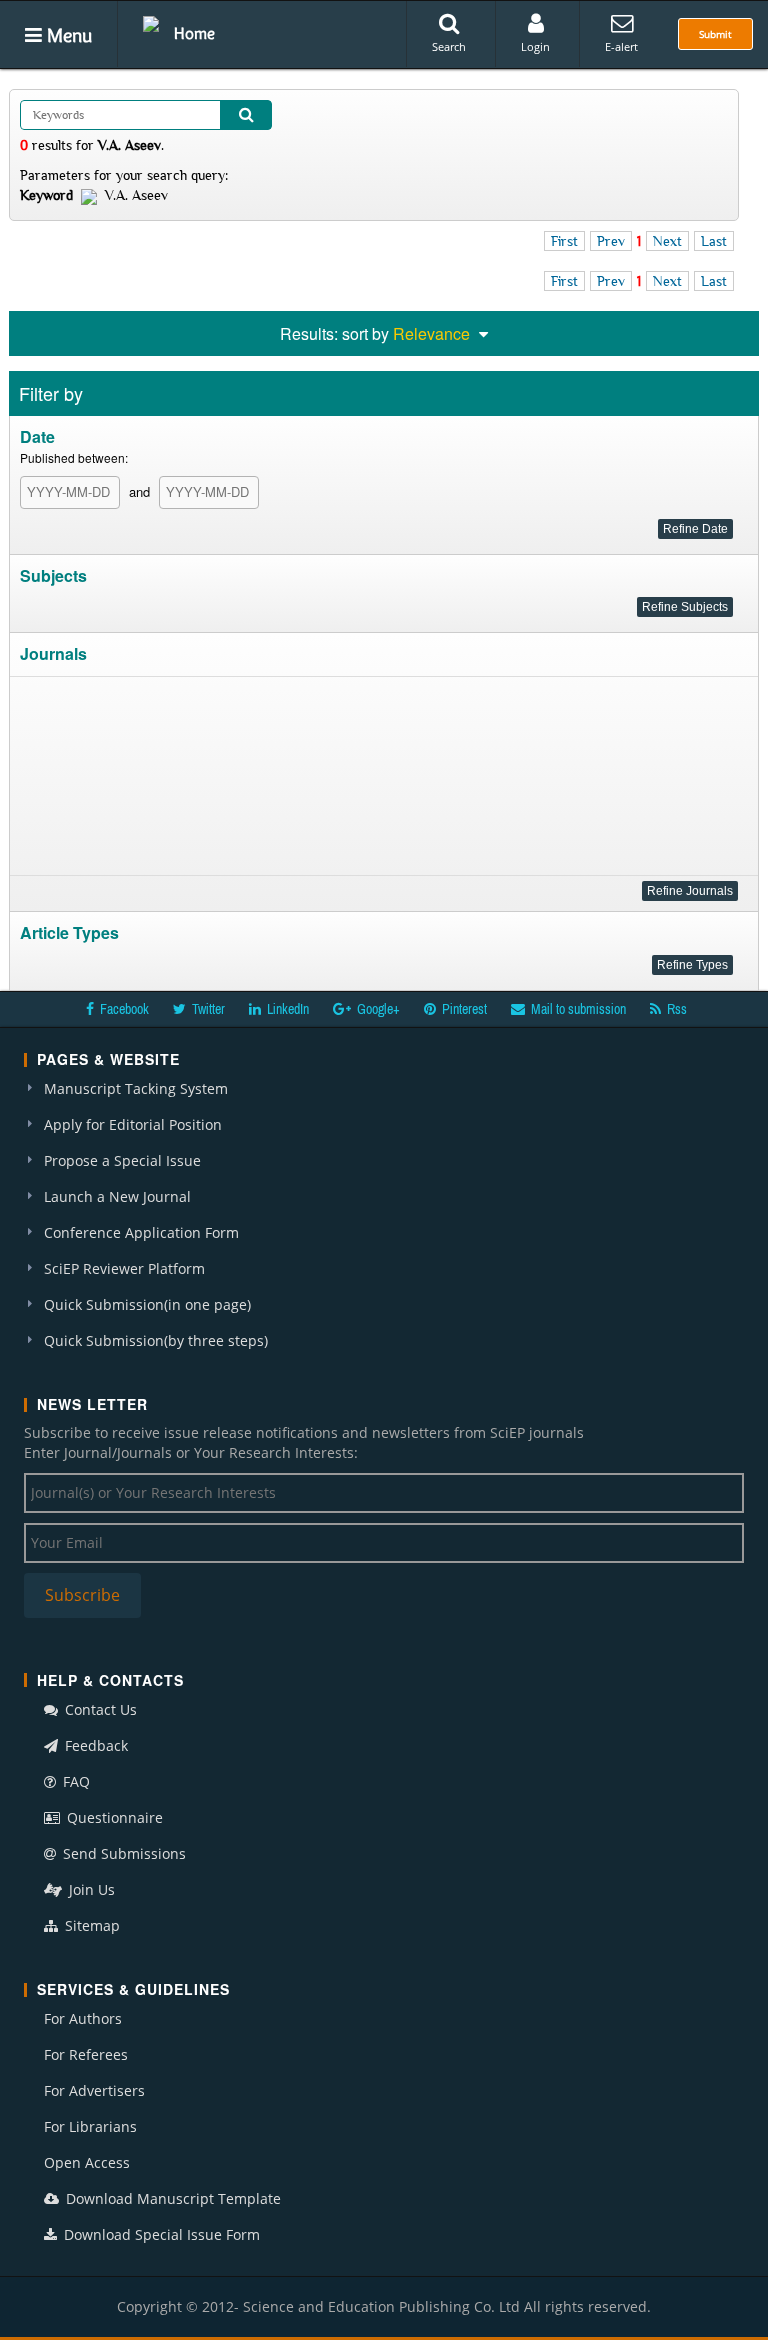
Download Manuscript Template (171, 2198)
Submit (715, 34)
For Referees (86, 2054)
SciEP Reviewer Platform (124, 1268)
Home (194, 33)
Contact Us (99, 1709)
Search (449, 46)
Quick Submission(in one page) (147, 1304)
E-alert (621, 46)
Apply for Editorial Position (133, 1124)
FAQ (74, 1781)
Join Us (90, 1889)
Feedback (94, 1745)
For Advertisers (94, 2090)
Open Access (87, 2162)
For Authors (83, 2018)
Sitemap (90, 1925)
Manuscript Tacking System (136, 1088)
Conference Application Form (141, 1232)
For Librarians (90, 2126)
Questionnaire (113, 1817)
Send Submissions (122, 1853)
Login (535, 46)
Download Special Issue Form (160, 2234)
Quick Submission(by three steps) (156, 1340)
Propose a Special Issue (122, 1160)
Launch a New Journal (117, 1196)
